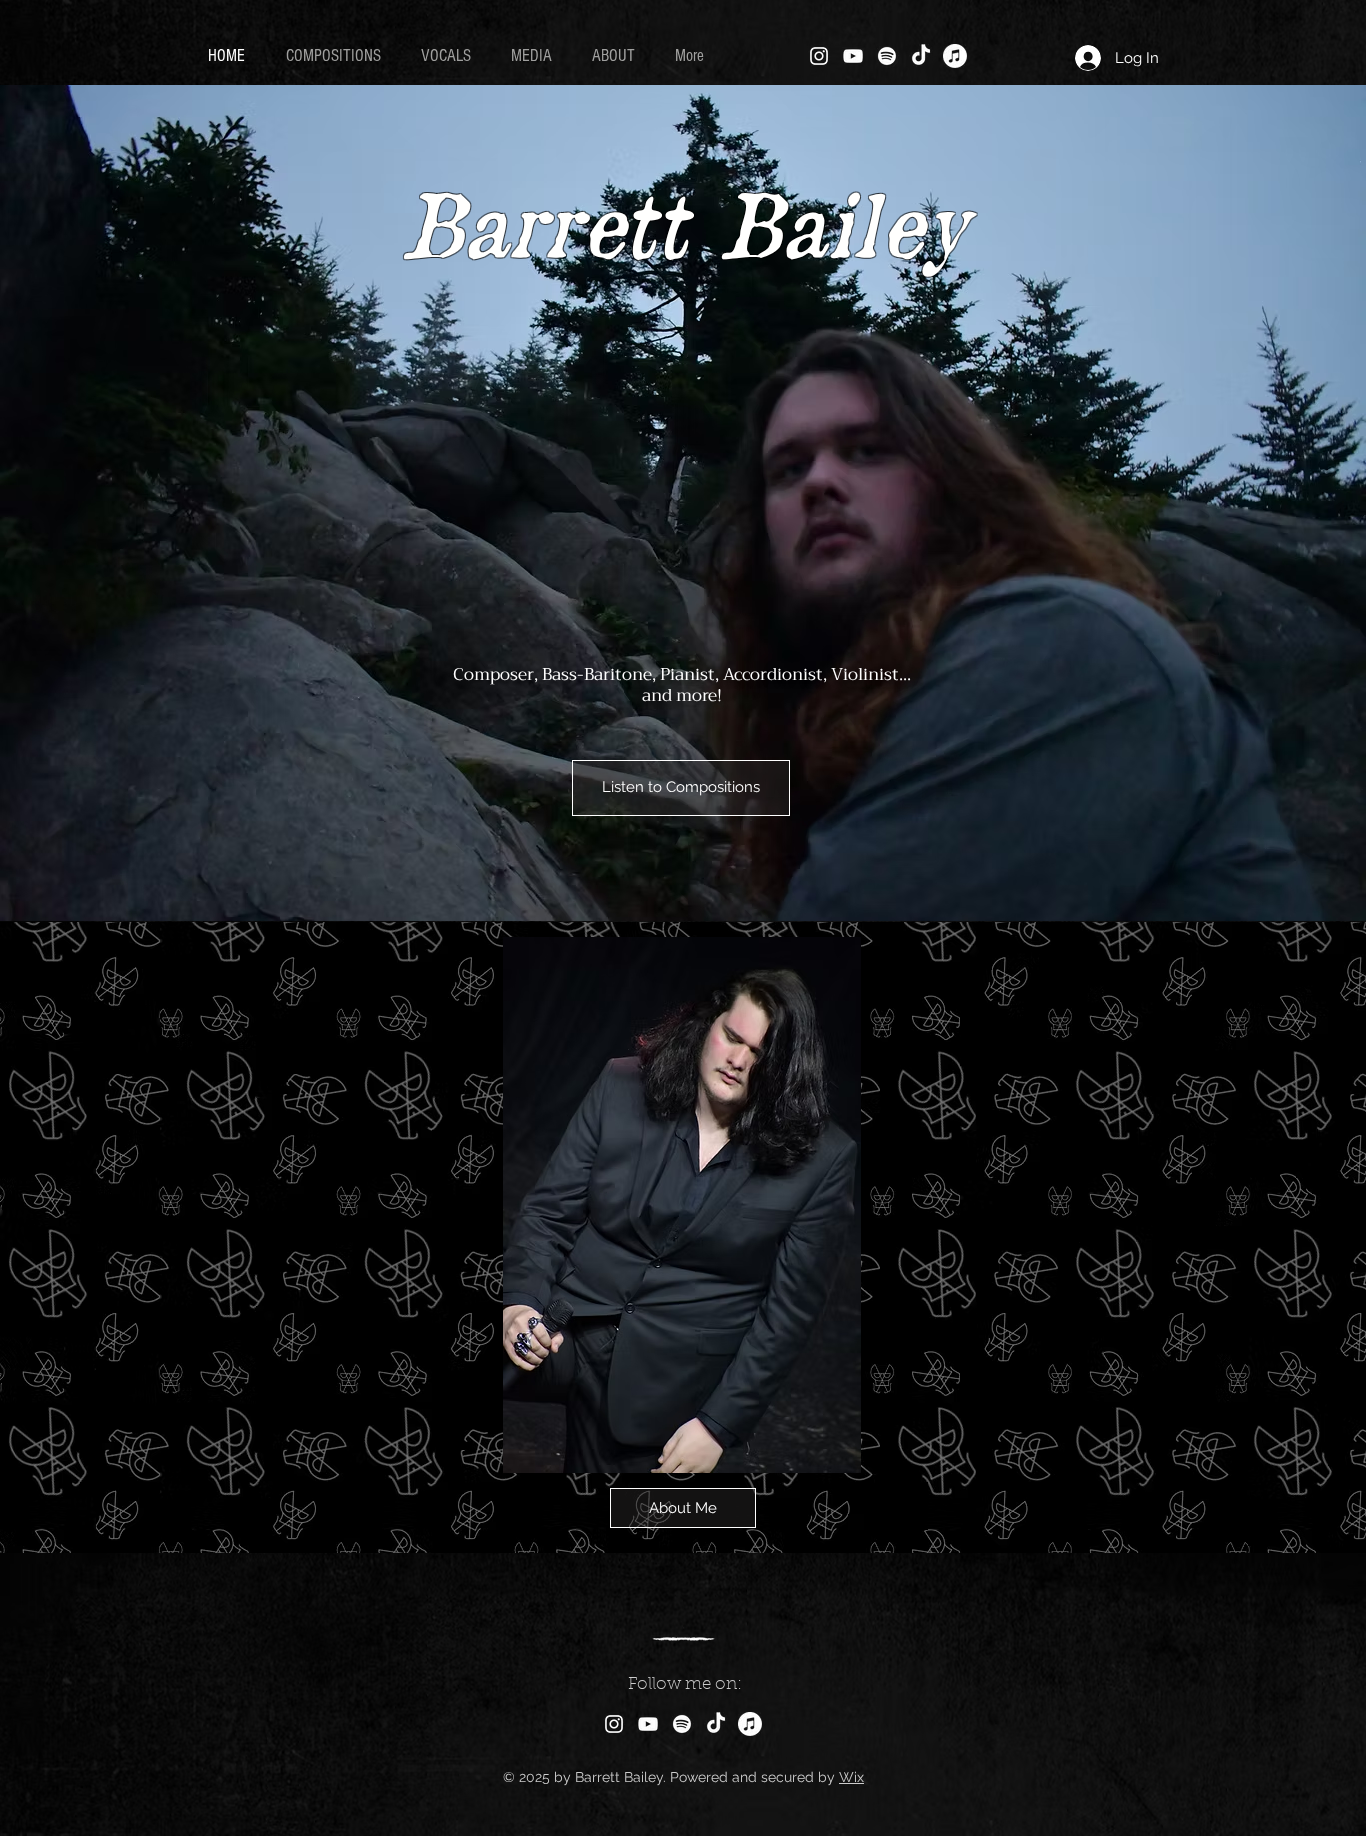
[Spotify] (887, 56)
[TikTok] (921, 56)
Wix (851, 1777)
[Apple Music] (955, 56)
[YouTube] (853, 56)
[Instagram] (819, 56)
